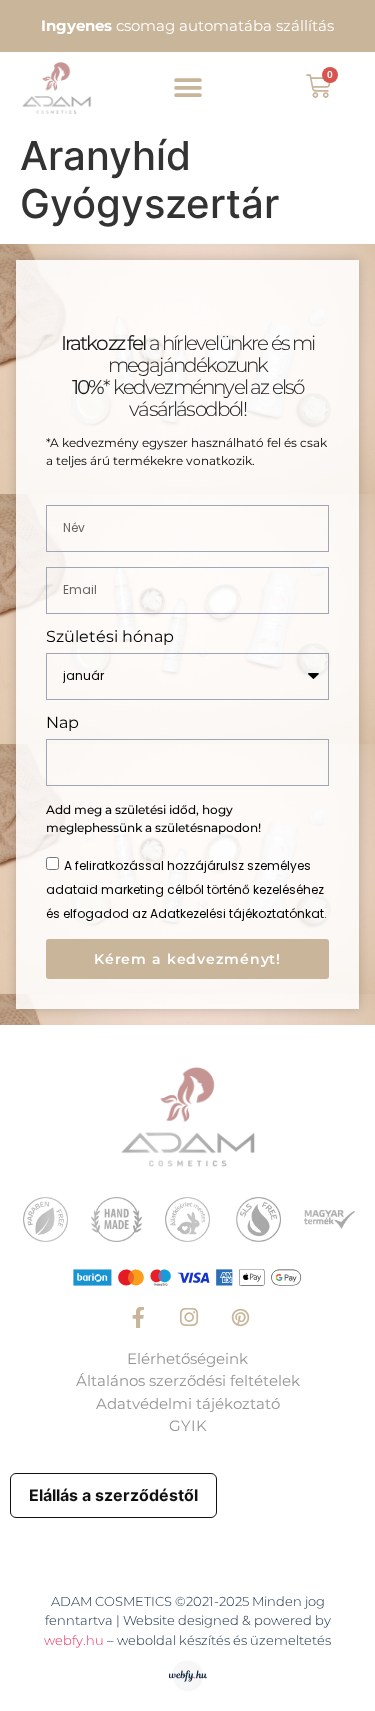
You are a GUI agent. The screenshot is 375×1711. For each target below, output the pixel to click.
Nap (62, 723)
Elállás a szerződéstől (113, 1495)
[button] (187, 87)
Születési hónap (110, 637)
